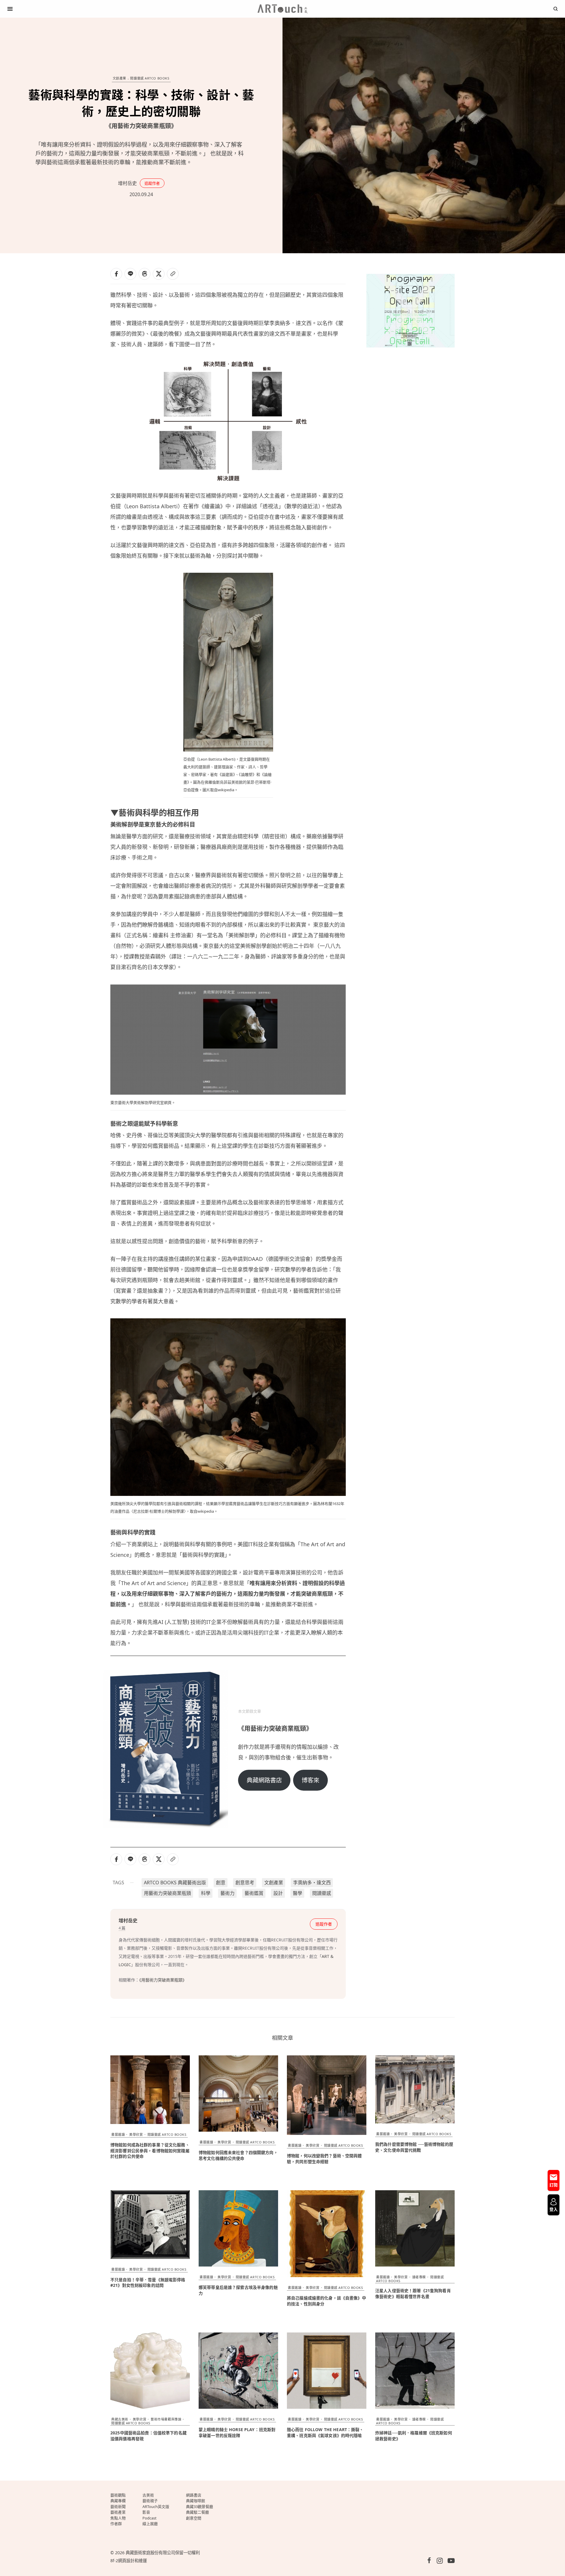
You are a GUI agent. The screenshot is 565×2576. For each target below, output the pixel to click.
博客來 (310, 1780)
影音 (146, 2512)
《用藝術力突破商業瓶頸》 (163, 1980)
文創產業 (119, 78)
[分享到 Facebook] (116, 274)
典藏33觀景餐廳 (200, 2507)
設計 (278, 1893)
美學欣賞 (136, 2134)
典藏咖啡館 (196, 2501)
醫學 (298, 1893)
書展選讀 (118, 2134)
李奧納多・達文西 (312, 1883)
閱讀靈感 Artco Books (150, 78)
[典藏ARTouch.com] (282, 9)
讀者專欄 (419, 2277)
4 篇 (122, 1928)
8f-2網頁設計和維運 (129, 2561)
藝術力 (227, 1893)
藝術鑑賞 (254, 1893)
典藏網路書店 (264, 1780)
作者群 (116, 2524)
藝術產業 (118, 2512)
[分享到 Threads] (144, 274)
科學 (206, 1893)
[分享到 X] (159, 274)
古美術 (148, 2495)
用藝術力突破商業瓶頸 (167, 1893)
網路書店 (194, 2495)
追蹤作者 (152, 183)
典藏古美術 (120, 2419)
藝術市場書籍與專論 (166, 2419)
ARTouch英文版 (156, 2507)
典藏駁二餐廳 (197, 2512)
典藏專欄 (118, 2501)
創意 (221, 1883)
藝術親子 (150, 2501)
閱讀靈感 (322, 1893)
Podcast (149, 2518)
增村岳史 (127, 183)
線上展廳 (150, 2524)
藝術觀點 (118, 2495)
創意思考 (245, 1883)
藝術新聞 (118, 2507)
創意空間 (194, 2518)
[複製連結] (173, 274)
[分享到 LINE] (130, 274)
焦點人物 (118, 2518)
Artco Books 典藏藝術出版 (175, 1883)
